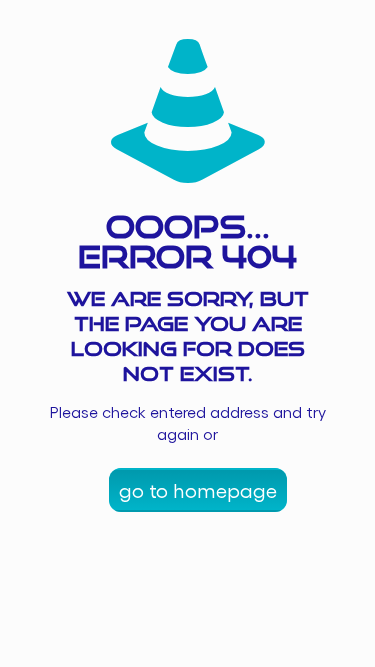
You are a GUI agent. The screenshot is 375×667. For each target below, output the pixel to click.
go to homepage (198, 490)
